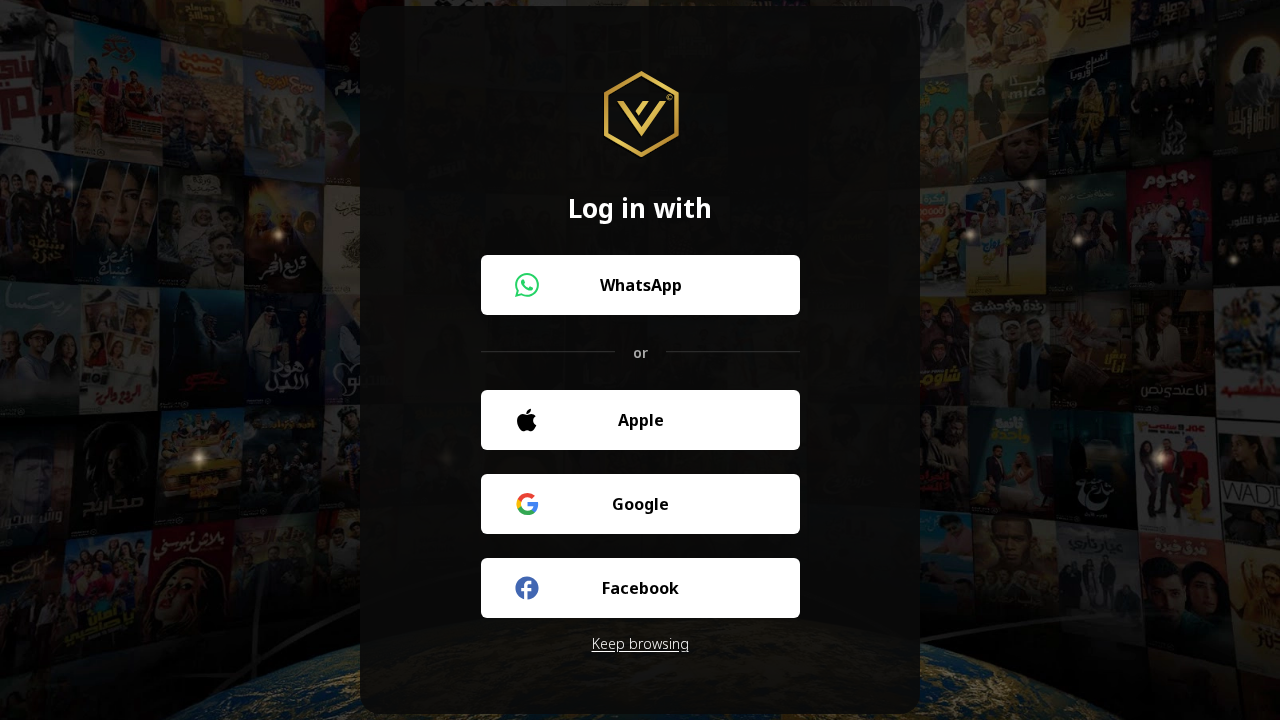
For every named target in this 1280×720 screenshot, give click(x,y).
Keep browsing (640, 643)
